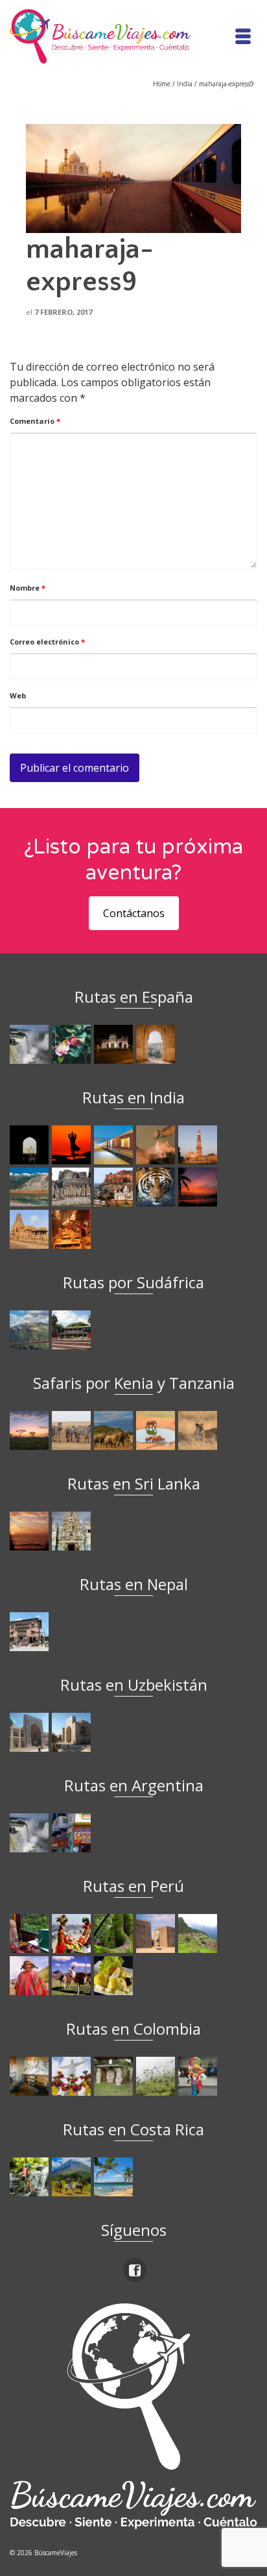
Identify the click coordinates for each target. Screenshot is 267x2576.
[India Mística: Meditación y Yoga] (73, 1145)
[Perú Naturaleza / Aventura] (115, 1933)
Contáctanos (134, 913)
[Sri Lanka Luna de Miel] (31, 1531)
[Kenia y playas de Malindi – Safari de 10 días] (157, 1430)
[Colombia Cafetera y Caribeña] (157, 2076)
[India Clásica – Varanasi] (73, 1229)
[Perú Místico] (73, 1933)
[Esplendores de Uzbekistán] (31, 1732)
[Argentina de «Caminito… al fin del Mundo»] (73, 1833)
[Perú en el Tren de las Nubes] (31, 1933)
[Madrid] (115, 1044)
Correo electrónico (47, 642)
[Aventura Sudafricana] (31, 1330)
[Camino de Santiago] (31, 1044)
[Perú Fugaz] (199, 1933)
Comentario (35, 421)
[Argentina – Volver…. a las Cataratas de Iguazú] (31, 1833)
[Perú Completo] (31, 1976)
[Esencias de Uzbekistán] (73, 1732)
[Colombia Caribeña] (199, 2076)
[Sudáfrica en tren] (73, 1330)
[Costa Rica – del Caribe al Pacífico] (115, 2177)
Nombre (28, 588)
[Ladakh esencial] (31, 1187)
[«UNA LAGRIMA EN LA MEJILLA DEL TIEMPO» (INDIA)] (31, 1145)
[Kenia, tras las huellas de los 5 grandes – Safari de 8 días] (199, 1430)
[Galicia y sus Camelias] (73, 1044)
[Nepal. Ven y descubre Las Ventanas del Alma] (31, 1632)
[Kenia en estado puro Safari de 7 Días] (73, 1430)
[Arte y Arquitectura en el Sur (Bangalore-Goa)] (73, 1187)
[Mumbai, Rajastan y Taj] (115, 1187)
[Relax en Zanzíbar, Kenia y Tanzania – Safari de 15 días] (31, 1430)
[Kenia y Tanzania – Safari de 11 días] (115, 1430)
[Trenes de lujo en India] (115, 1145)
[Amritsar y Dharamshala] (199, 1145)
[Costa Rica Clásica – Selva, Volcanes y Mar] (73, 2177)
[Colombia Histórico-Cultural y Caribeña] (115, 2076)
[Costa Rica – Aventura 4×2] (31, 2177)
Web (18, 695)
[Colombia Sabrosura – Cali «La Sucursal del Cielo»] (73, 2076)
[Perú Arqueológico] (157, 1933)
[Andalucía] (157, 1044)
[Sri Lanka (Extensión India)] (73, 1531)
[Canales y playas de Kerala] (199, 1187)
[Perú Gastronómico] (115, 1976)
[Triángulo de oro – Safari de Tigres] (157, 1187)
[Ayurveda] (157, 1145)
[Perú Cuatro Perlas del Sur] (73, 1976)
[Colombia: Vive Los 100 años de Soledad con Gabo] (31, 2076)
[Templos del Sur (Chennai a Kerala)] (31, 1229)
